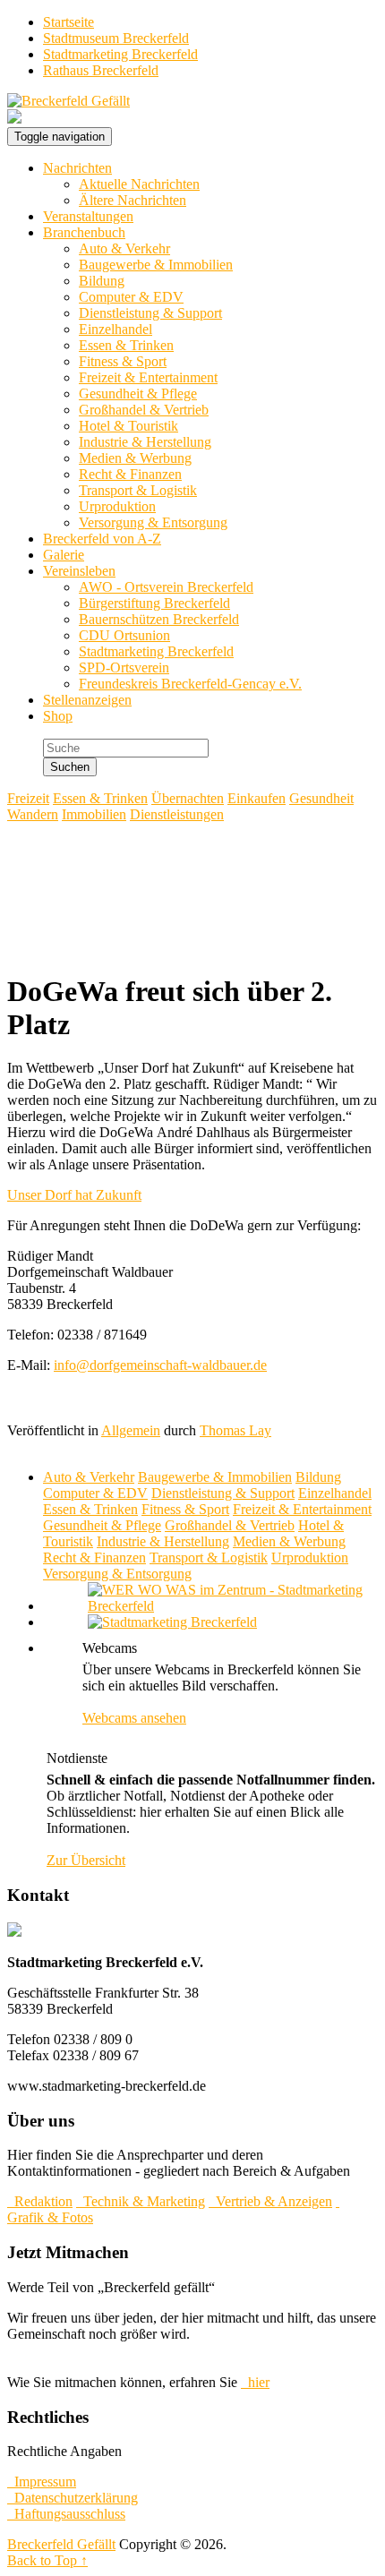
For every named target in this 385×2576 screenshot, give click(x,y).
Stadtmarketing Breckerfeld (120, 54)
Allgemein (131, 1430)
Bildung (102, 281)
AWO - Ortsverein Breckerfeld (166, 587)
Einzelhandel (115, 329)
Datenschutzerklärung (73, 2498)
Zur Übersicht (86, 1860)
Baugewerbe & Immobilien (156, 265)
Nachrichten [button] (77, 168)
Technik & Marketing (141, 2201)
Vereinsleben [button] (79, 571)
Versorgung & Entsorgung (153, 522)
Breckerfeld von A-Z (102, 539)
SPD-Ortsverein (124, 668)
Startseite (68, 22)
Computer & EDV (131, 297)
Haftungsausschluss (66, 2514)
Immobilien (94, 814)
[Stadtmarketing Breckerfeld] (150, 1622)
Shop (58, 716)
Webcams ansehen (134, 1718)
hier (255, 2382)
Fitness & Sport (123, 361)
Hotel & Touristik (128, 426)
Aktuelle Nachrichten (139, 184)
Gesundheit (321, 798)
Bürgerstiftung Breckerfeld (154, 603)
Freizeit (28, 798)
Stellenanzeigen (87, 700)
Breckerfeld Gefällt (61, 2544)
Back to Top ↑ (47, 2560)
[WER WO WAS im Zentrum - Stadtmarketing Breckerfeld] (210, 1606)
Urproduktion (117, 506)
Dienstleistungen (177, 814)
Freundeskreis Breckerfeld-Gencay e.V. (190, 684)
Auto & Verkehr (124, 248)
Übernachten (188, 798)
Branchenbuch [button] (84, 232)
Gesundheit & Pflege (138, 394)
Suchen (70, 767)
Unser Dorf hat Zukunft (74, 1195)
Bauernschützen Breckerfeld (159, 619)
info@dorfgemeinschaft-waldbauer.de (160, 1365)
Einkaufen (257, 798)
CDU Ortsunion (124, 635)
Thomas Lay (235, 1430)
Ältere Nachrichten (133, 200)
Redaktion (40, 2201)
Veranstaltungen (88, 216)
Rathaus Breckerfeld (101, 70)
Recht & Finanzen (130, 474)
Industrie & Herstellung (145, 442)
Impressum (42, 2482)
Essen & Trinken (126, 345)
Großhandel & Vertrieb (144, 410)
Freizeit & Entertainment (148, 377)
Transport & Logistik (138, 490)
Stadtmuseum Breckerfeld (116, 38)
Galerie (64, 555)
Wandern (33, 814)
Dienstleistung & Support (150, 313)
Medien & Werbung (135, 458)
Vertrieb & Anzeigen (270, 2201)
